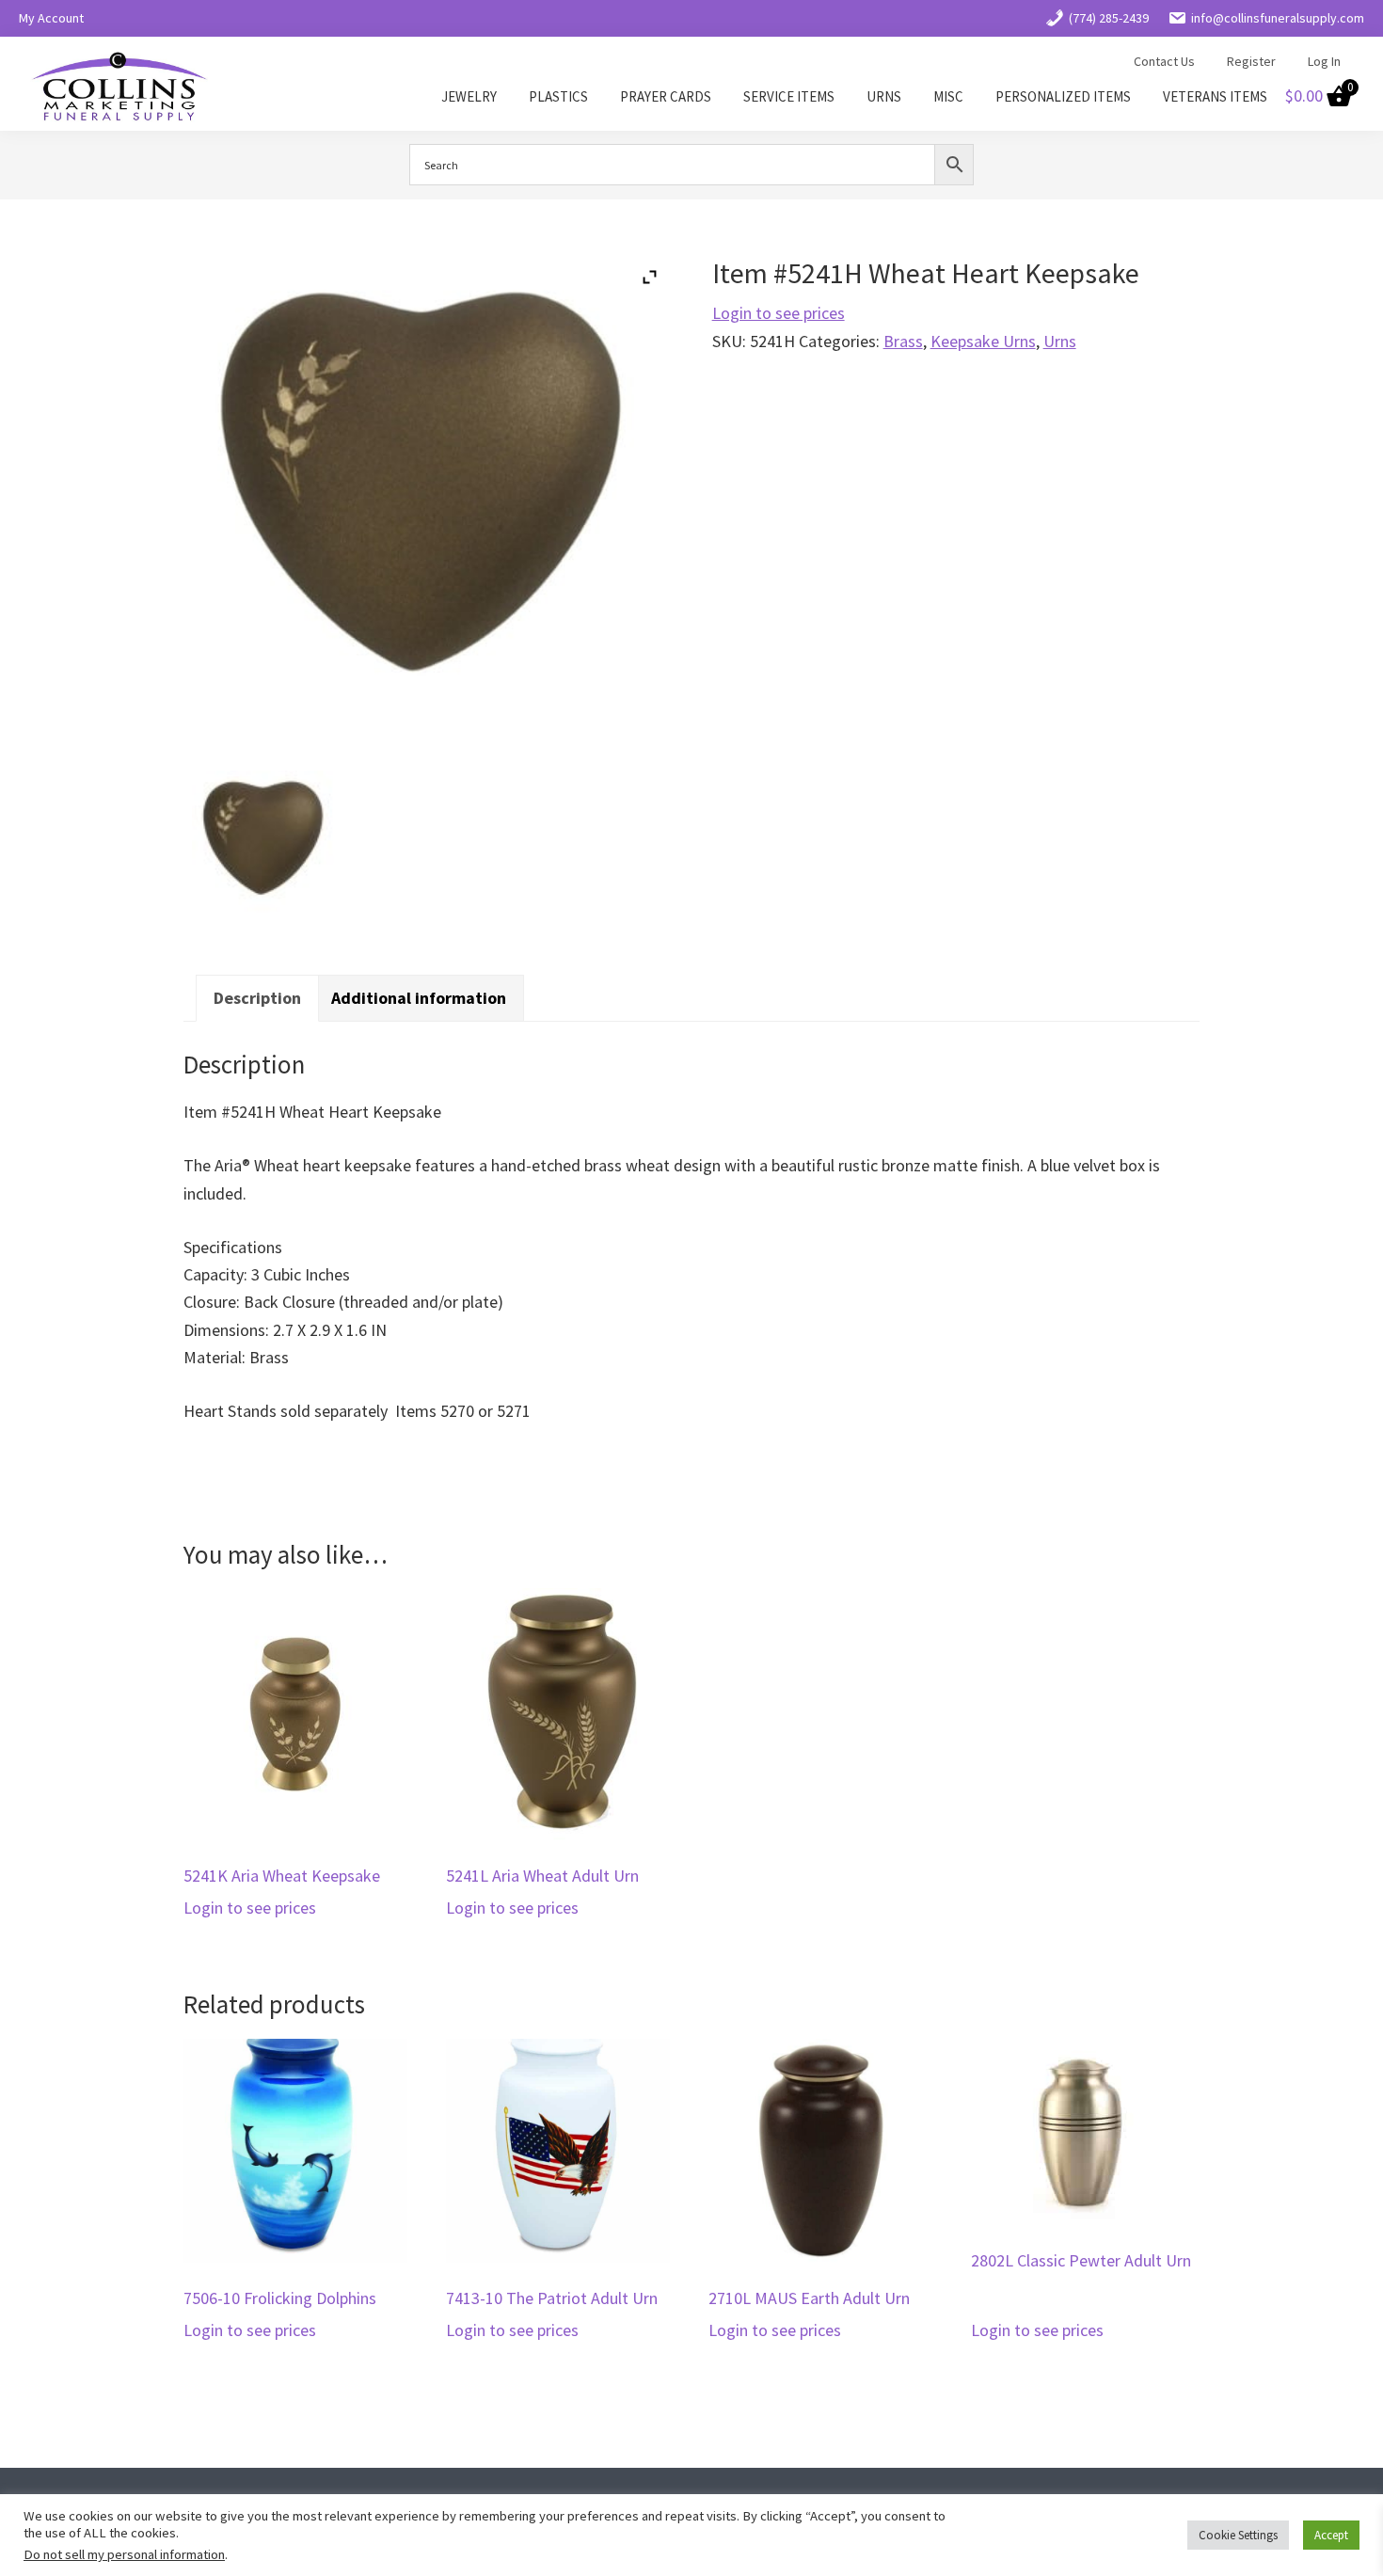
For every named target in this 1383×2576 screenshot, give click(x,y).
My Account (51, 18)
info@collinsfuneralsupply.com (1278, 18)
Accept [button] (1331, 2535)
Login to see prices (779, 313)
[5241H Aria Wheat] (265, 844)
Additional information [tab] (419, 998)
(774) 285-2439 (1109, 18)
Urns (1060, 341)
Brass (903, 341)
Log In (1324, 61)
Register (1251, 61)
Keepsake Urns (983, 341)
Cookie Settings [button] (1238, 2535)
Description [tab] (257, 998)
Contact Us (1164, 61)
